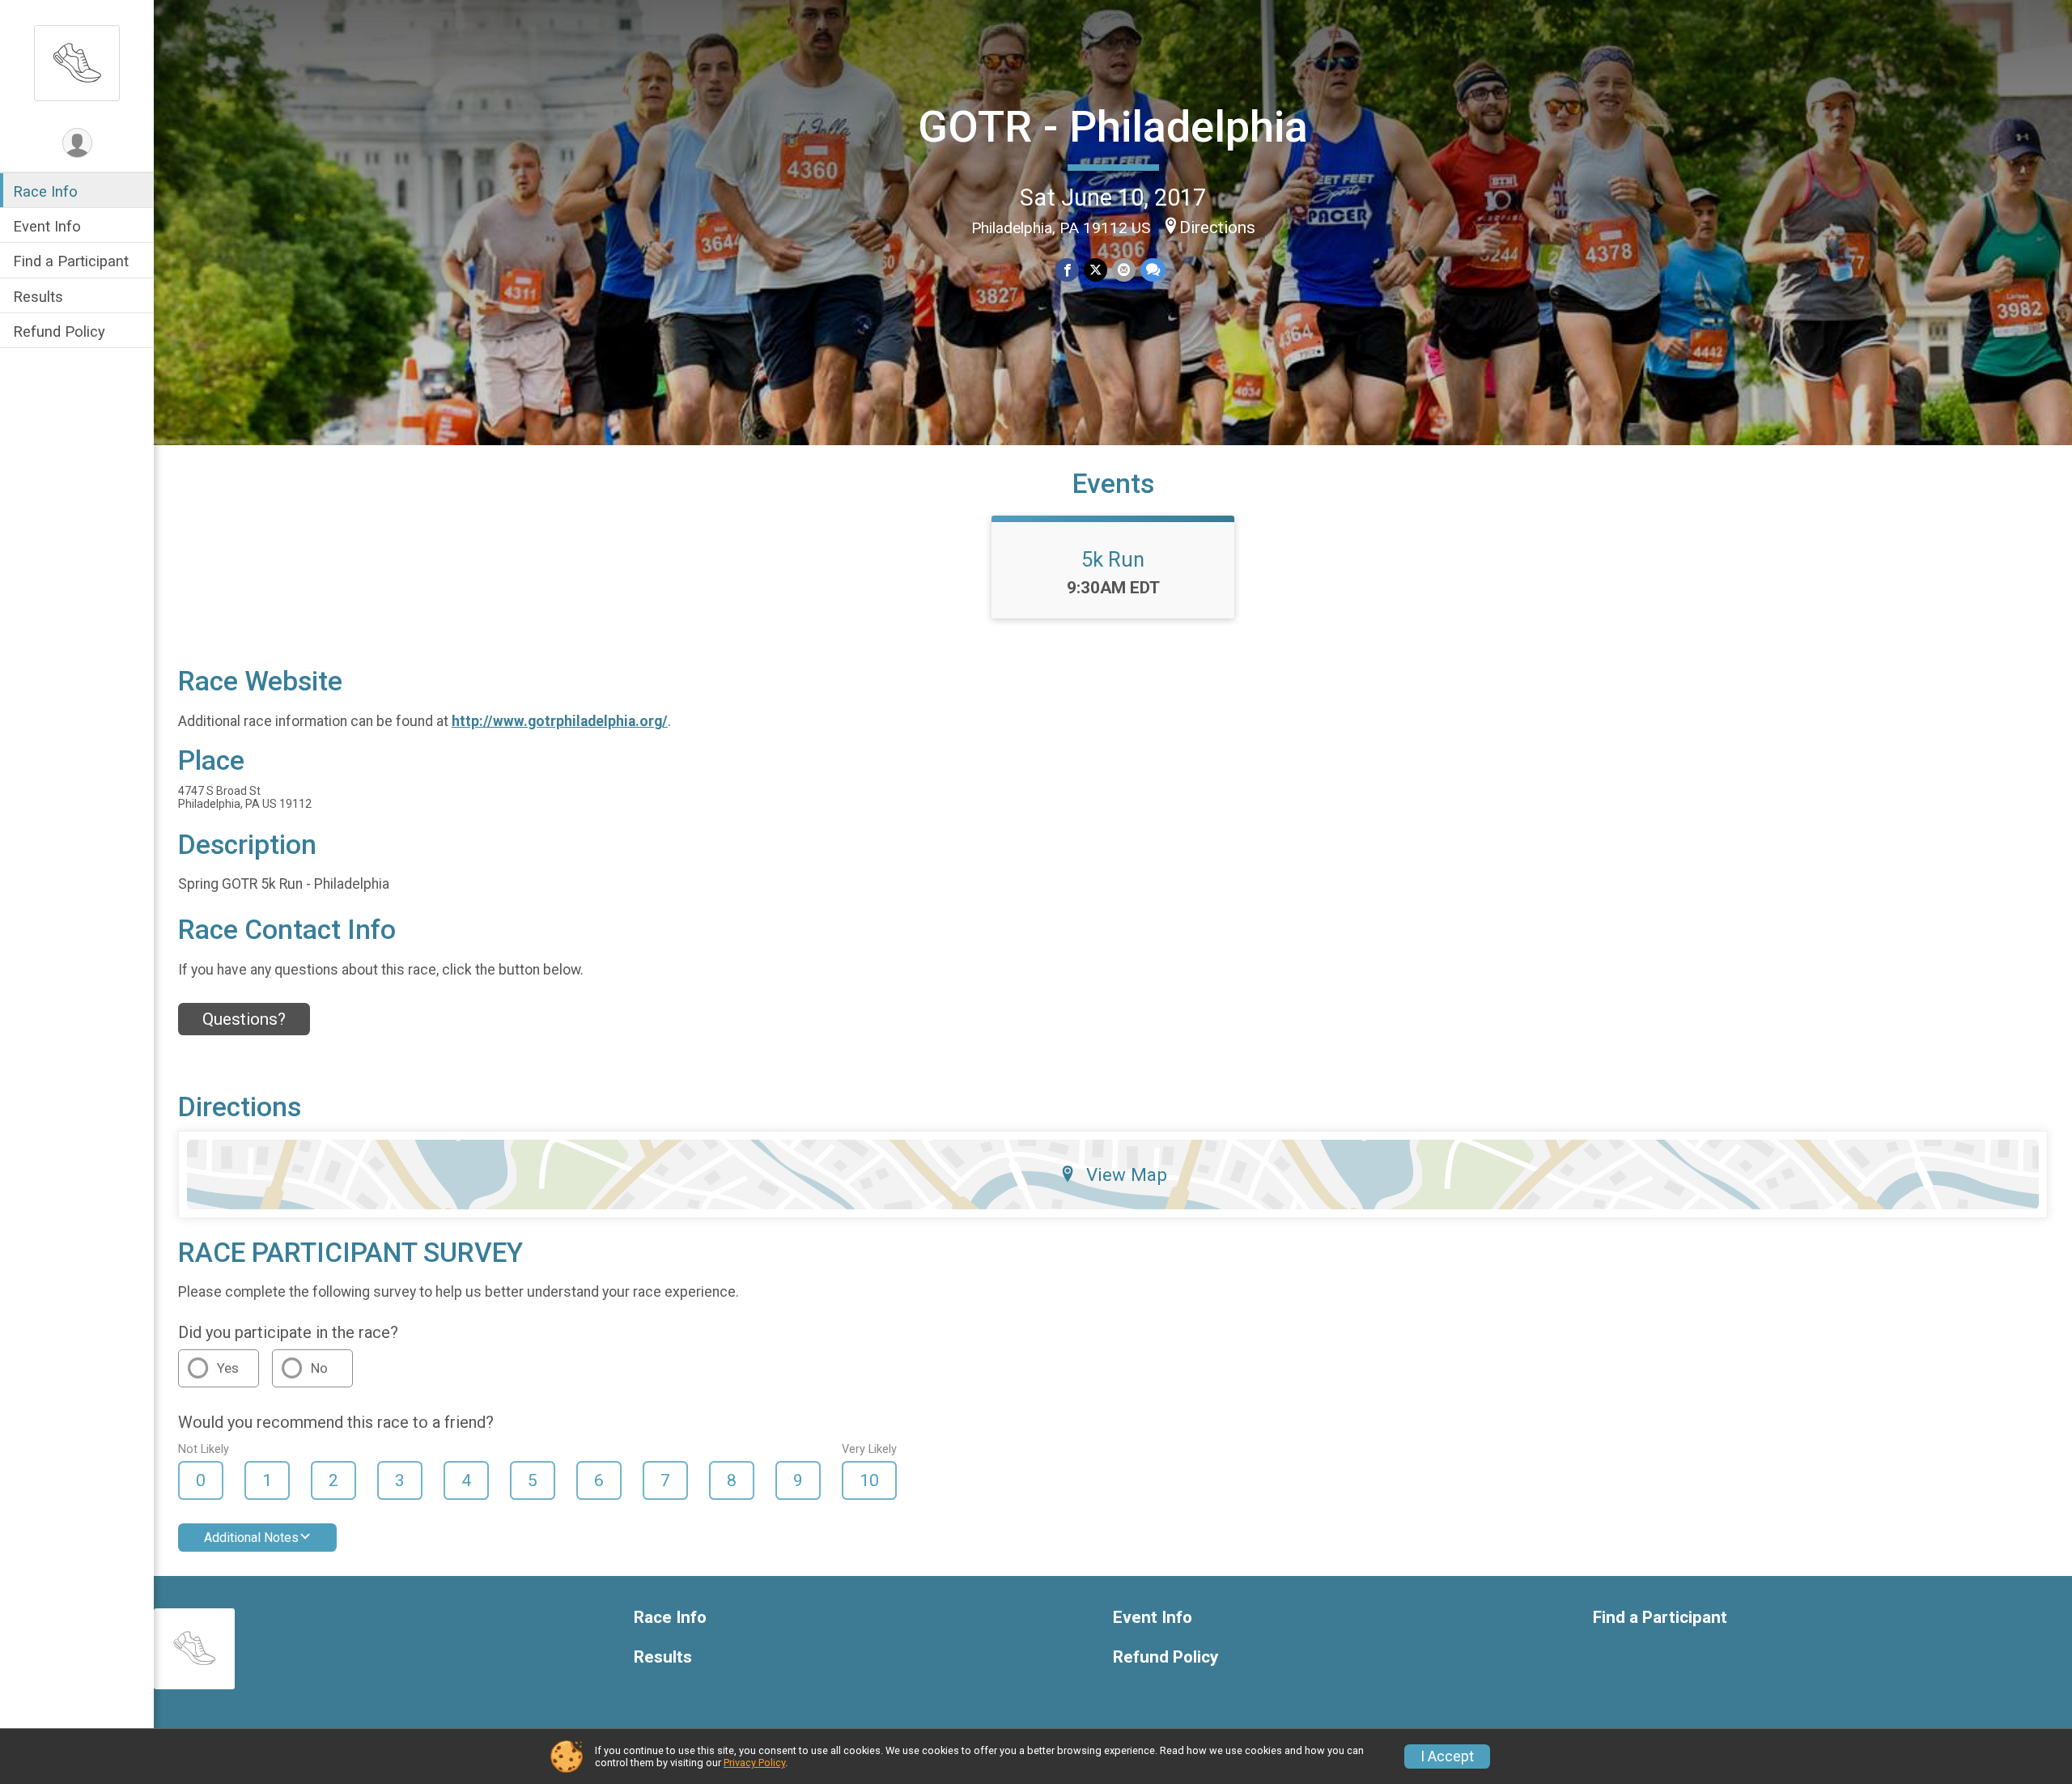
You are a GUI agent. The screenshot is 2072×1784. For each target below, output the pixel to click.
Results (38, 297)
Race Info (45, 191)
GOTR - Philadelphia (1113, 127)
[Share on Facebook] (1067, 270)
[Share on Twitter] (1095, 270)
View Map (1127, 1174)
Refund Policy (59, 331)
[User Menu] (77, 143)
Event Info (47, 226)
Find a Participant (71, 261)
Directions (1217, 227)
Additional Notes (251, 1538)
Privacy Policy (754, 1763)
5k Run (1113, 559)
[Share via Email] (1124, 270)
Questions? (244, 1019)
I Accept (1447, 1756)
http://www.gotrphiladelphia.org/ (560, 721)
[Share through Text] (1153, 270)
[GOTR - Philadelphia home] (77, 62)
